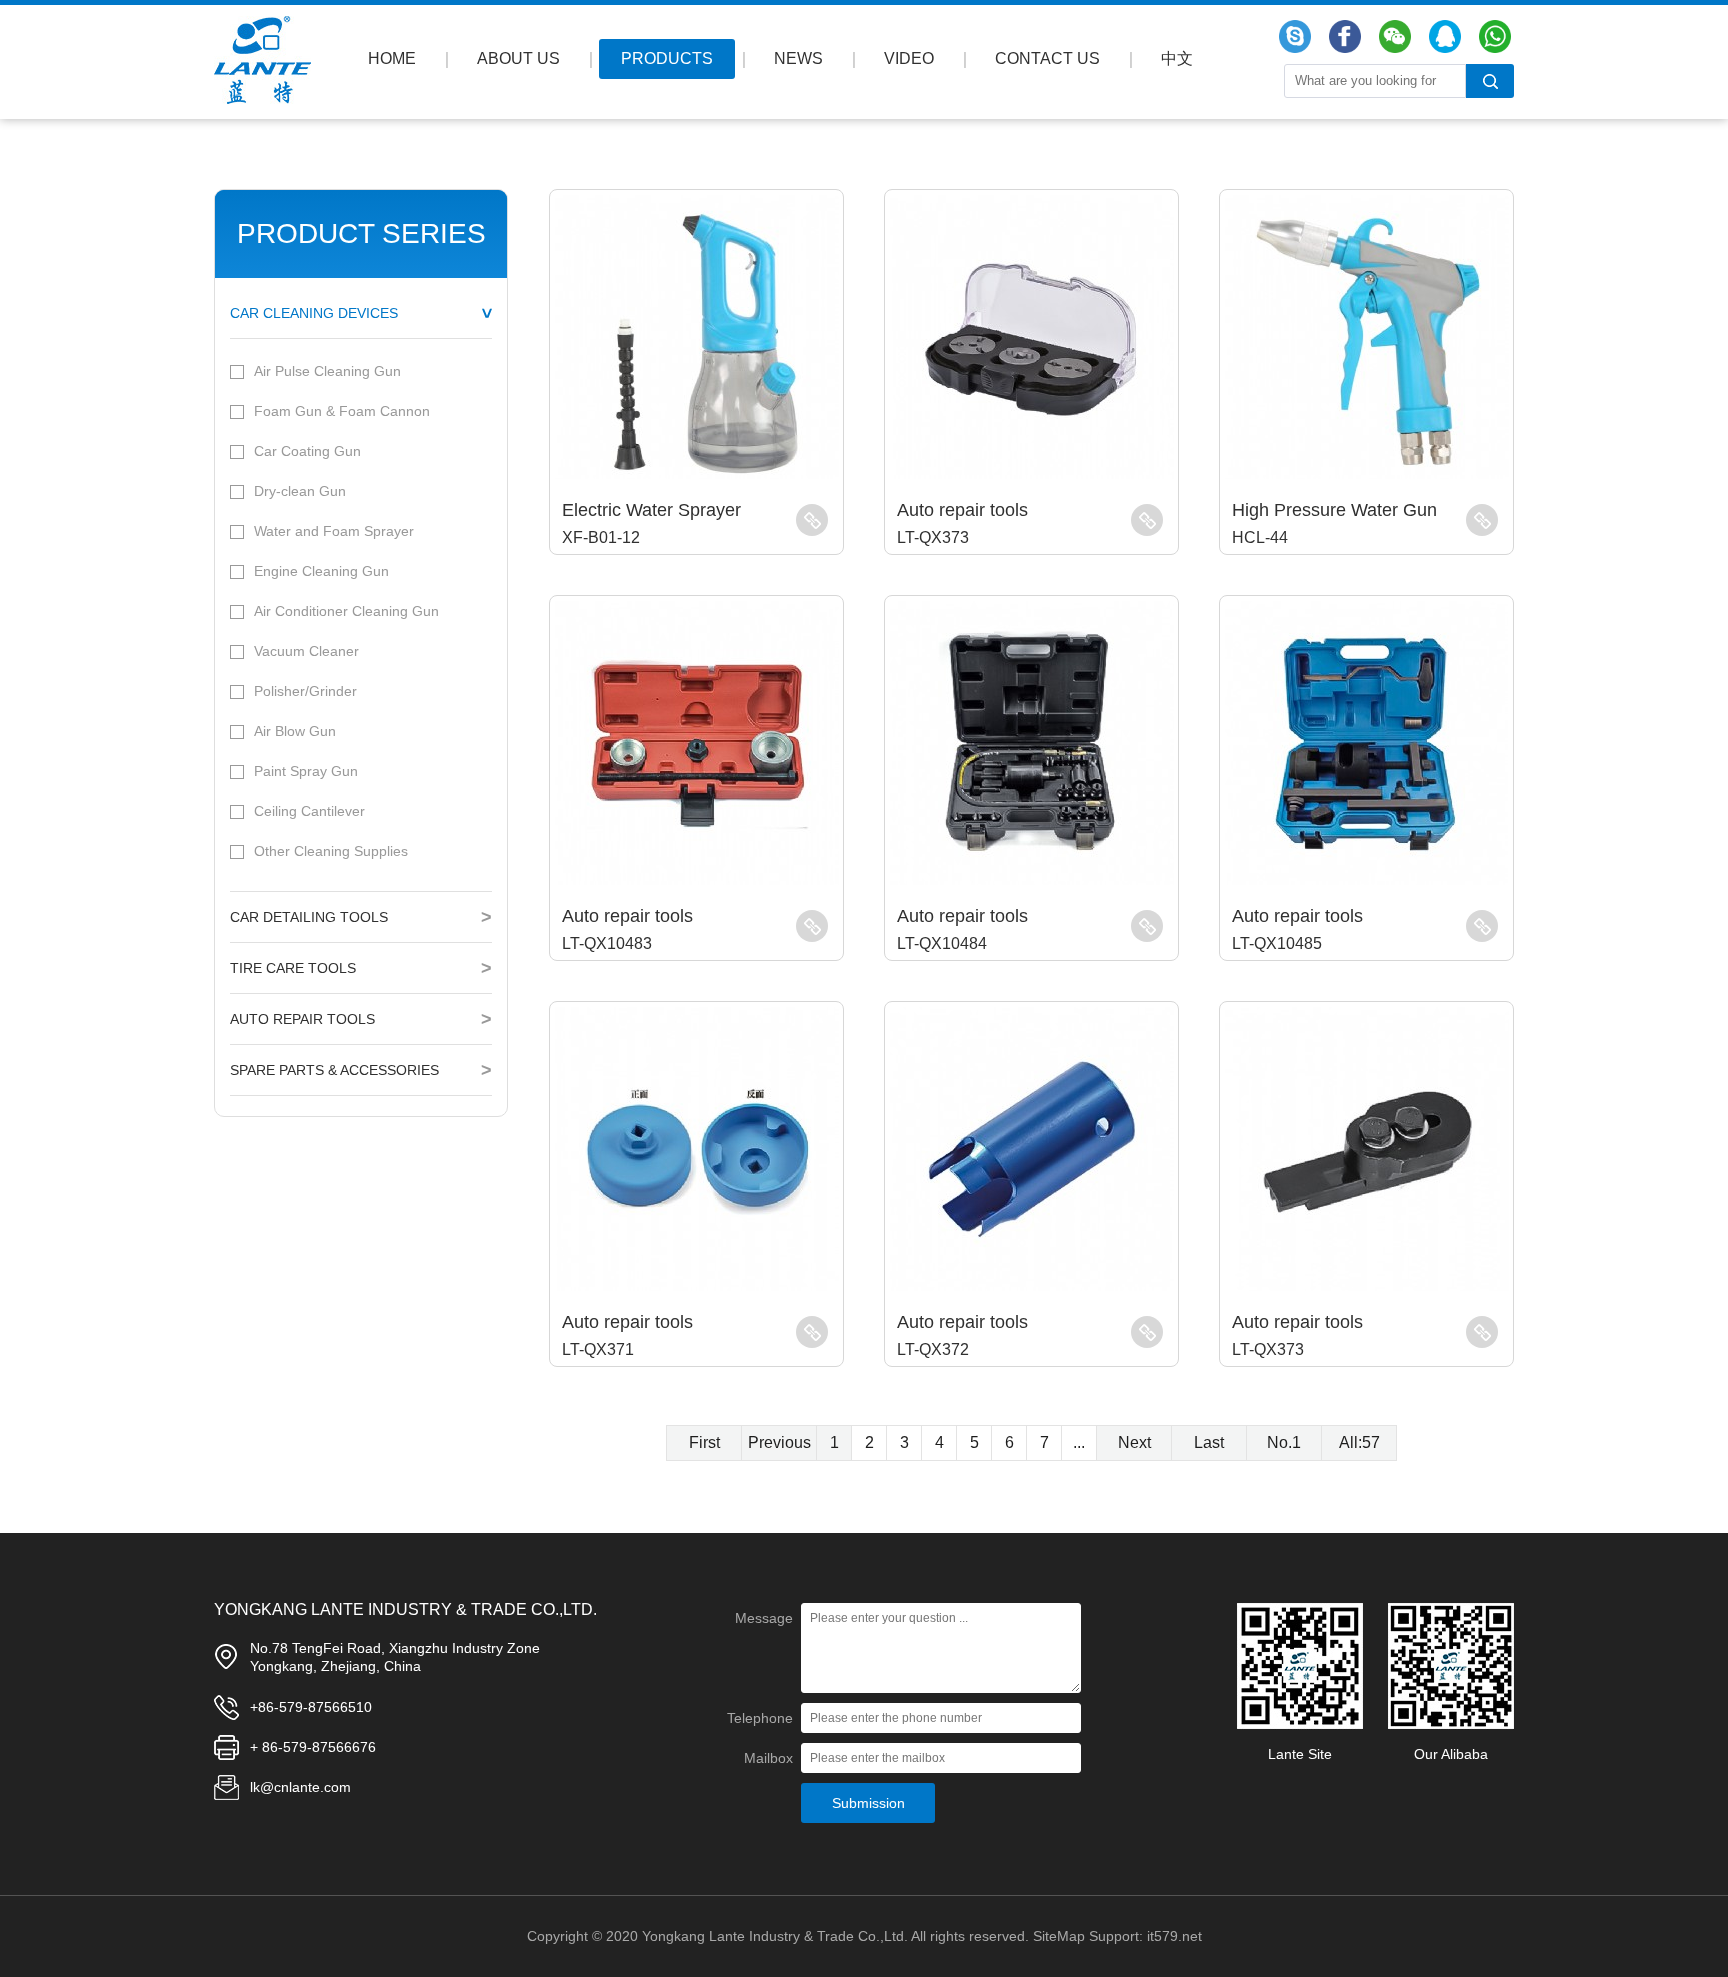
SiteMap (1059, 1936)
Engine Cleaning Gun (321, 571)
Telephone (760, 1718)
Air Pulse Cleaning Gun (327, 371)
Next (1134, 1442)
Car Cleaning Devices (314, 313)
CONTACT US (1047, 58)
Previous (779, 1442)
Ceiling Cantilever (309, 811)
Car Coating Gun (307, 451)
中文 (1177, 58)
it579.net (1174, 1936)
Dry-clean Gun (300, 491)
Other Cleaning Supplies (331, 851)
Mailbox (768, 1758)
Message (764, 1618)
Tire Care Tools (293, 968)
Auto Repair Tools (302, 1019)
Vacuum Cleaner (306, 651)
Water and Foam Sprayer (334, 531)
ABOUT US (518, 58)
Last (1209, 1442)
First (704, 1442)
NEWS (798, 58)
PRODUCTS (667, 58)
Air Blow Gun (295, 731)
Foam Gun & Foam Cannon (342, 411)
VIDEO (909, 58)
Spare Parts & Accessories (334, 1070)
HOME (392, 58)
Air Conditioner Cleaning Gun (346, 611)
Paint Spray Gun (306, 771)
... (1079, 1442)
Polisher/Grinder (305, 691)
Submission (868, 1803)
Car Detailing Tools (309, 917)
